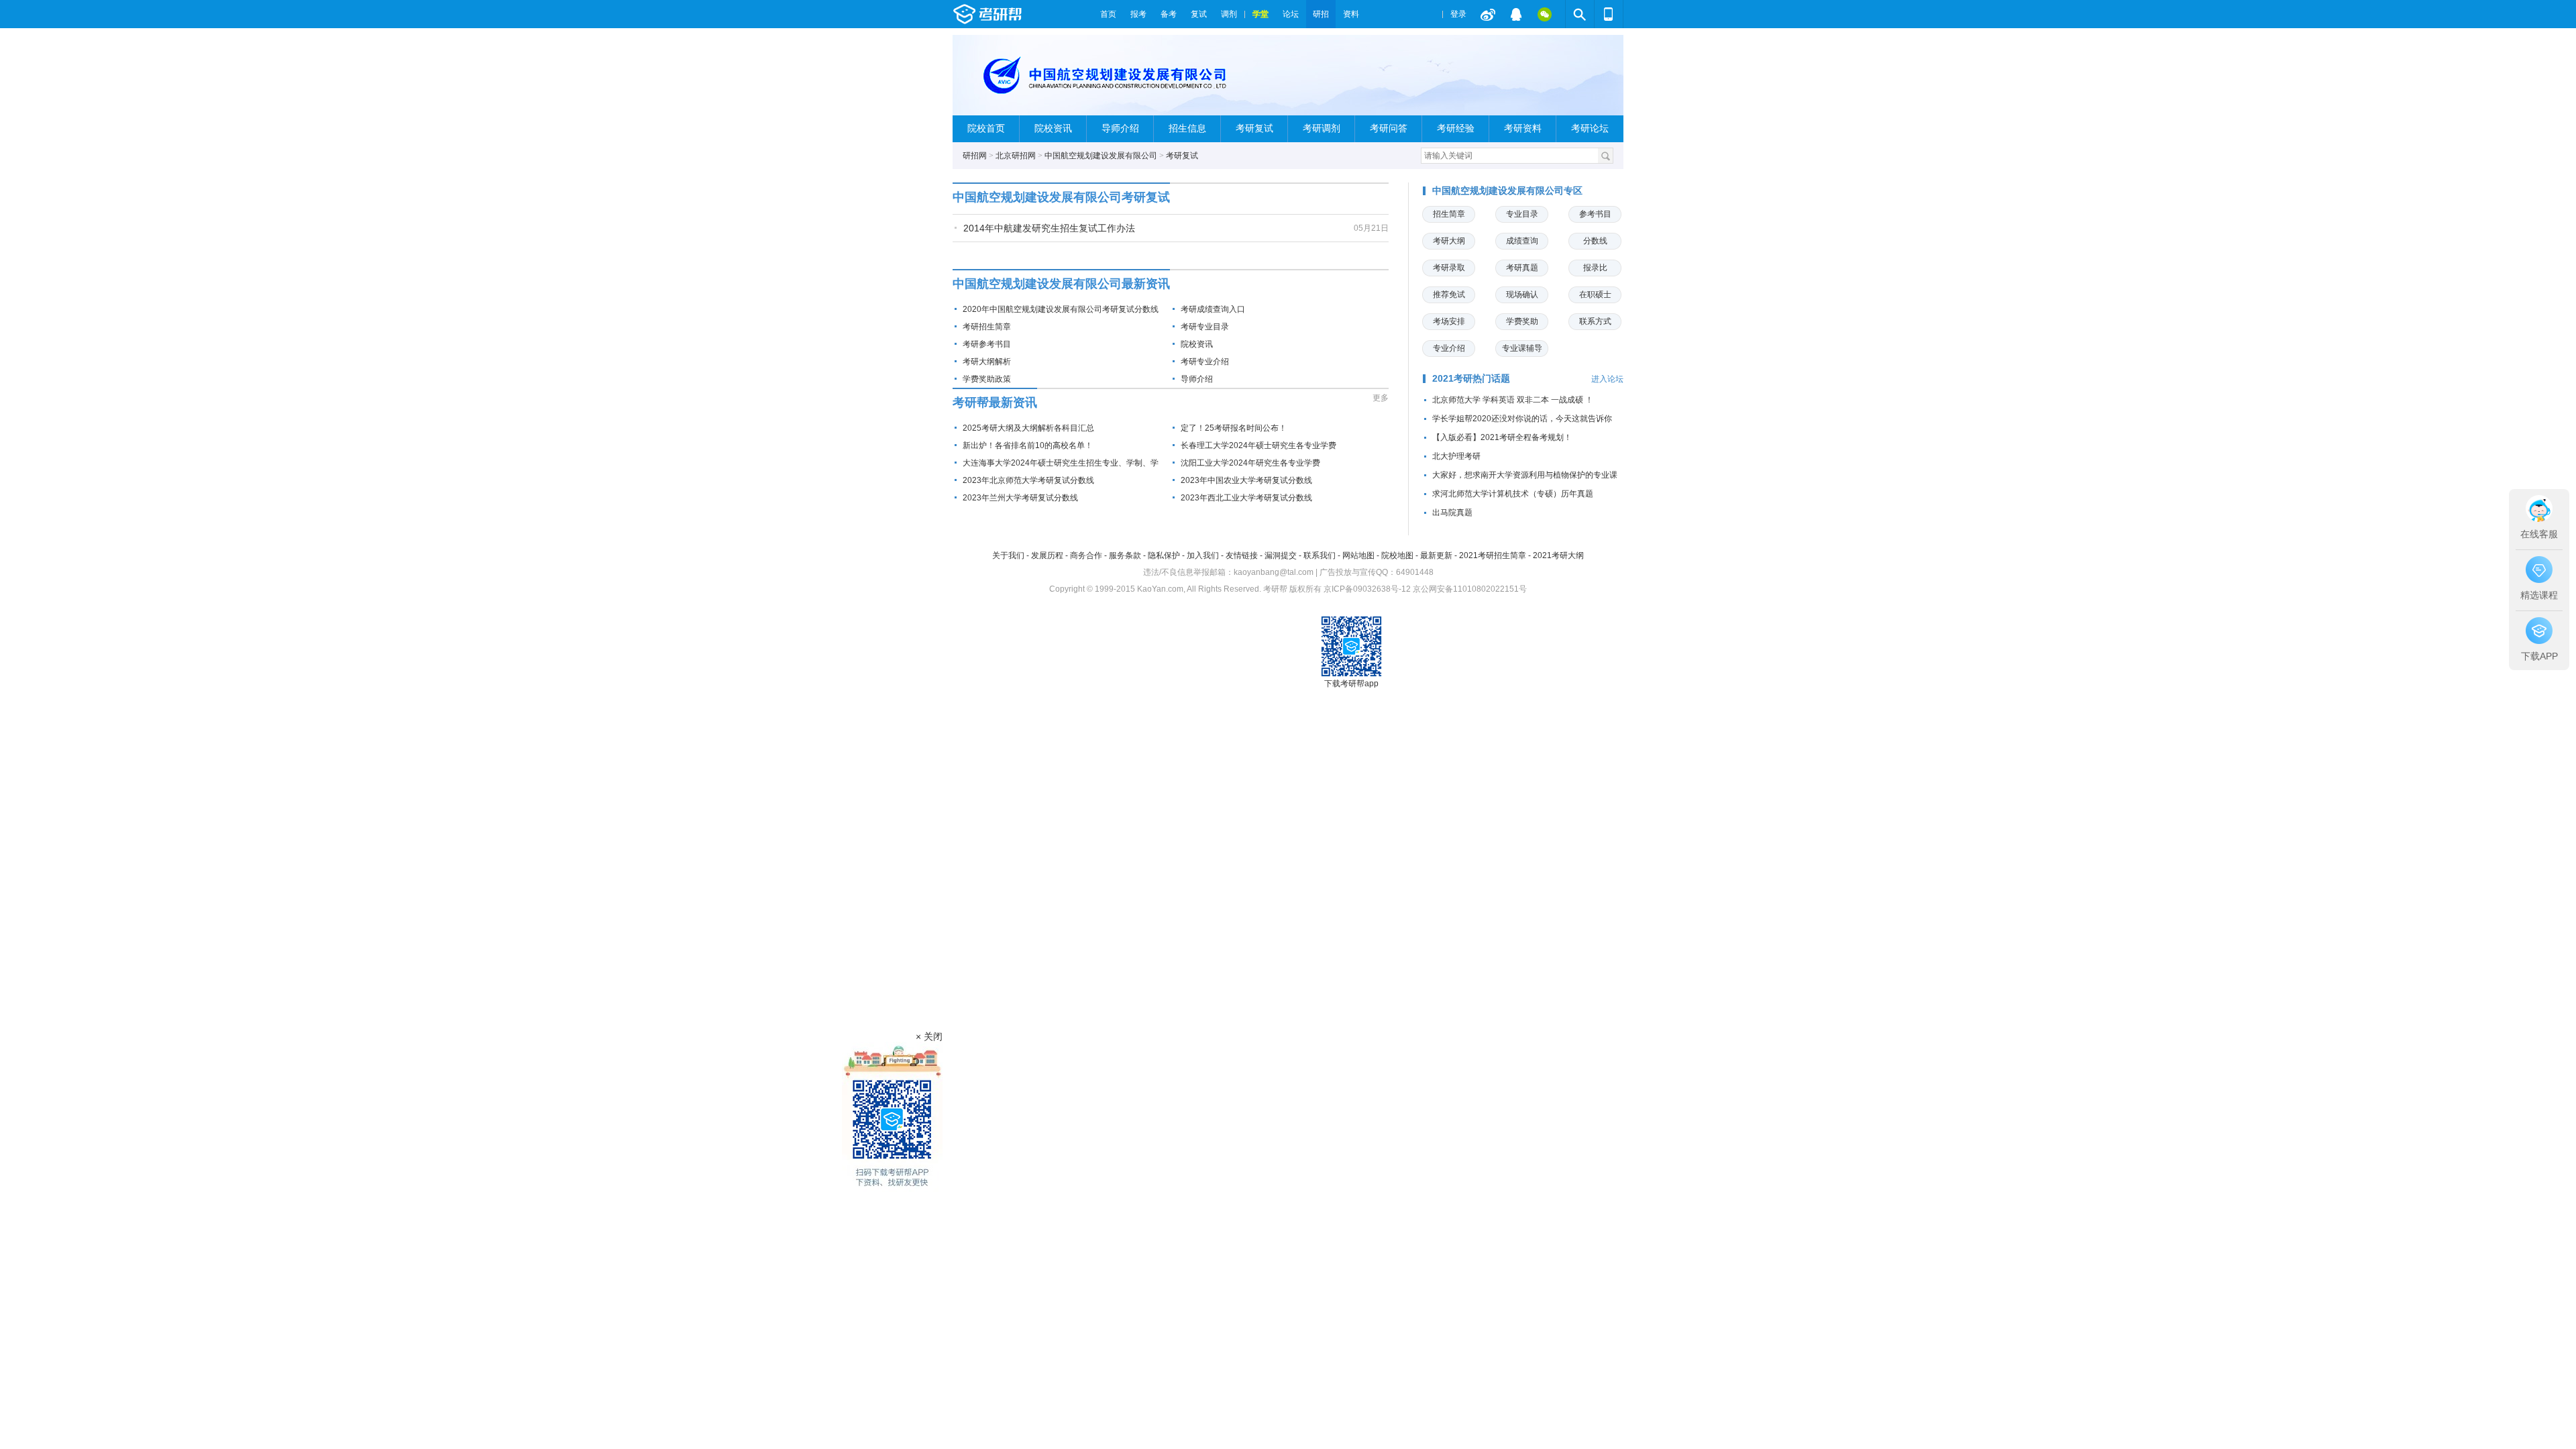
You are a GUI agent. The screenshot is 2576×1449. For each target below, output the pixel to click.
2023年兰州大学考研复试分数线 (1020, 498)
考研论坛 (1590, 128)
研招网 (975, 156)
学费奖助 (1522, 321)
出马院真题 (1452, 513)
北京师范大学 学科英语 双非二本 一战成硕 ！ (1513, 400)
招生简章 (1449, 214)
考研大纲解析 (987, 362)
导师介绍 (1120, 128)
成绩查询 (1522, 241)
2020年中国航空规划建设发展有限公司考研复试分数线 (1061, 309)
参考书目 (1595, 214)
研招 (1321, 14)
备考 (1169, 14)
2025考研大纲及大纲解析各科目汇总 (1028, 428)
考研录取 (1449, 268)
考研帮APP (1609, 14)
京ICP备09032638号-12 (1367, 589)
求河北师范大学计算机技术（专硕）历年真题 (1513, 494)
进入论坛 (1607, 379)
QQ (1516, 14)
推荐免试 (1449, 294)
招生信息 (1187, 128)
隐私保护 (1164, 555)
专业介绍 (1449, 348)
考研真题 (1522, 268)
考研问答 (1389, 128)
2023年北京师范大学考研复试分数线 (1028, 480)
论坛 (1291, 14)
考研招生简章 (987, 327)
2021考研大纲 (1558, 555)
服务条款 (1125, 555)
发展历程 (1047, 555)
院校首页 (986, 128)
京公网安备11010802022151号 (1470, 589)
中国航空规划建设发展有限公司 (1101, 156)
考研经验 (1456, 128)
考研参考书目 (987, 344)
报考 (1138, 14)
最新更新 (1436, 555)
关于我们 (1008, 555)
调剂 (1229, 14)
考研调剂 (1322, 128)
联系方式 (1595, 321)
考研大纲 (1449, 241)
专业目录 (1522, 214)
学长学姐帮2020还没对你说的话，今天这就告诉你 (1522, 419)
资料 (1351, 14)
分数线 (1595, 241)
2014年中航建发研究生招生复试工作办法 (1049, 228)
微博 (1488, 14)
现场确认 (1522, 294)
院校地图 (1397, 555)
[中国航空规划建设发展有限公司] (1111, 81)
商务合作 (1086, 555)
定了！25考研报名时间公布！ (1234, 428)
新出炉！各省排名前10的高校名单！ (1028, 445)
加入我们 (1203, 555)
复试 (1199, 14)
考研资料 (1523, 128)
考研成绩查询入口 (1213, 309)
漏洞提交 (1281, 555)
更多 (1381, 398)
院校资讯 (1053, 128)
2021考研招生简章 (1493, 555)
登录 (1458, 14)
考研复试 (1254, 128)
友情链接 (1242, 555)
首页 (1108, 14)
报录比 (1595, 268)
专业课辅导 (1522, 348)
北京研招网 (1016, 156)
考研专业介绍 (1205, 362)
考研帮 (1023, 14)
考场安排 (1449, 321)
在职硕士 (1595, 294)
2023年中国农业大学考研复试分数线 (1246, 480)
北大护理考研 (1456, 456)
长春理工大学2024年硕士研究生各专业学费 (1258, 445)
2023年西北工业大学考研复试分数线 (1246, 498)
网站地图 (1358, 555)
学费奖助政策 (987, 379)
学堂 (1260, 14)
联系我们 (1320, 555)
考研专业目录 (1205, 327)
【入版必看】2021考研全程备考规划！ (1502, 437)
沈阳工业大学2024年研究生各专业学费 (1250, 463)
